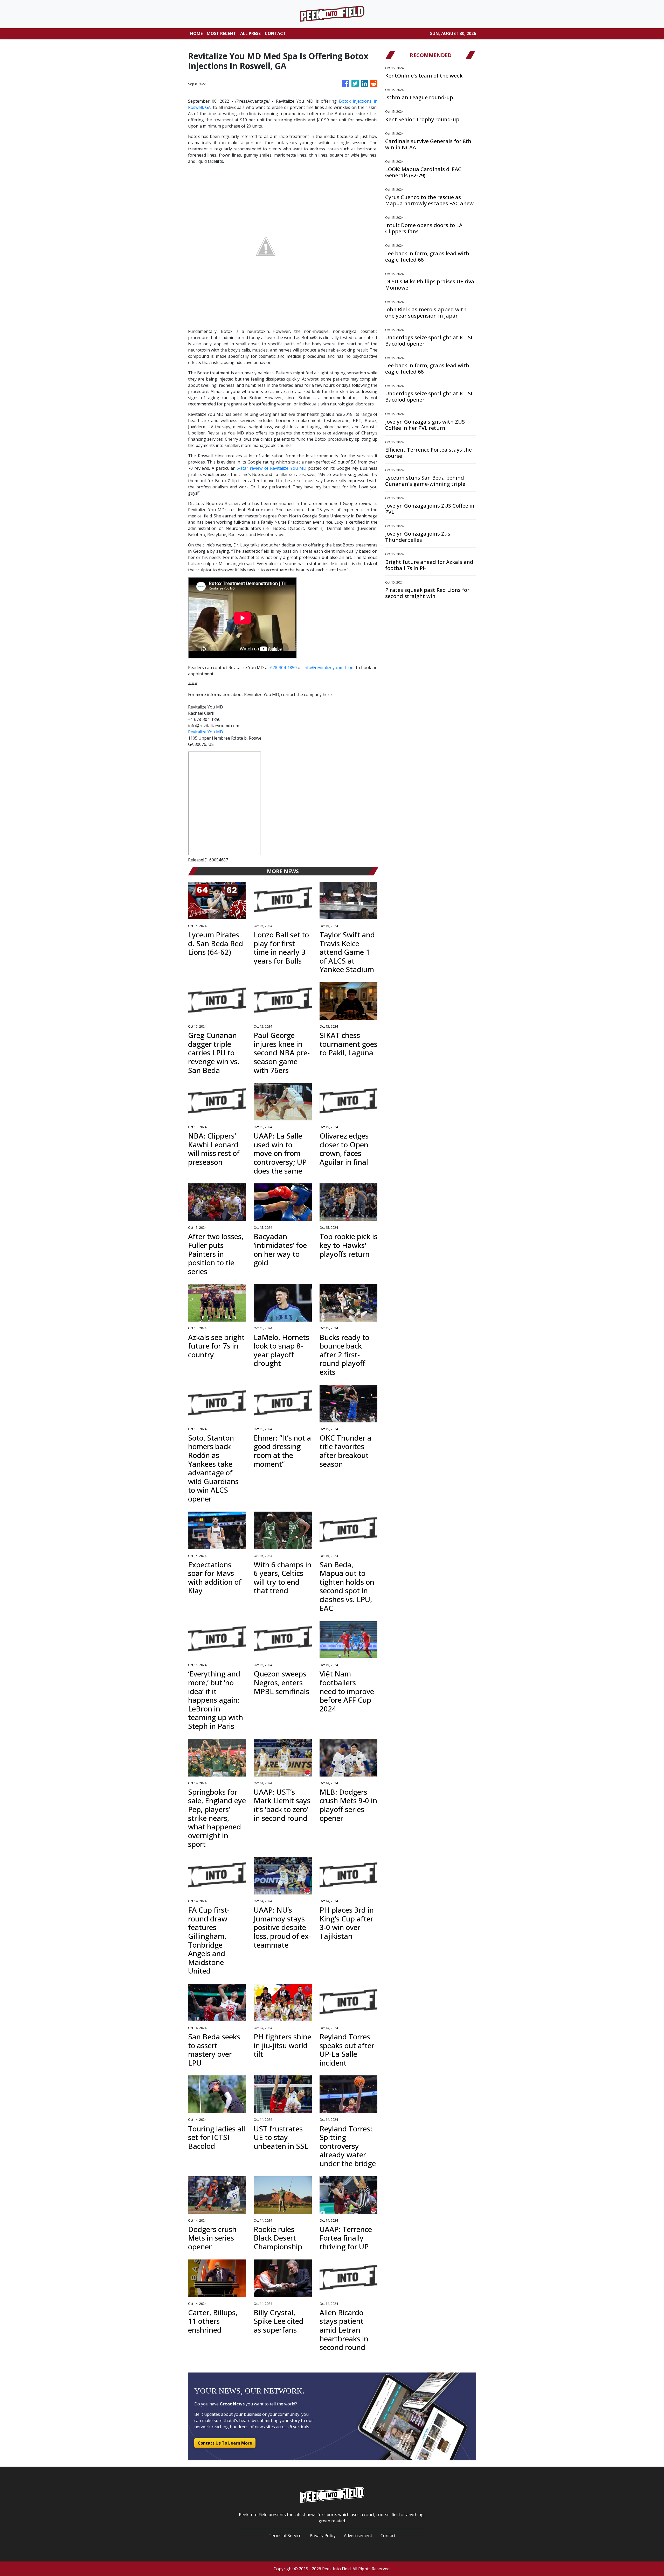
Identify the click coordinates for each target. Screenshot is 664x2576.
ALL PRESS (250, 33)
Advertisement (358, 2536)
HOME (196, 33)
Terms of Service (285, 2536)
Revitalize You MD (206, 732)
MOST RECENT (221, 33)
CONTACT (275, 33)
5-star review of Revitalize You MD (271, 468)
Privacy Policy (323, 2536)
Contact (388, 2536)
